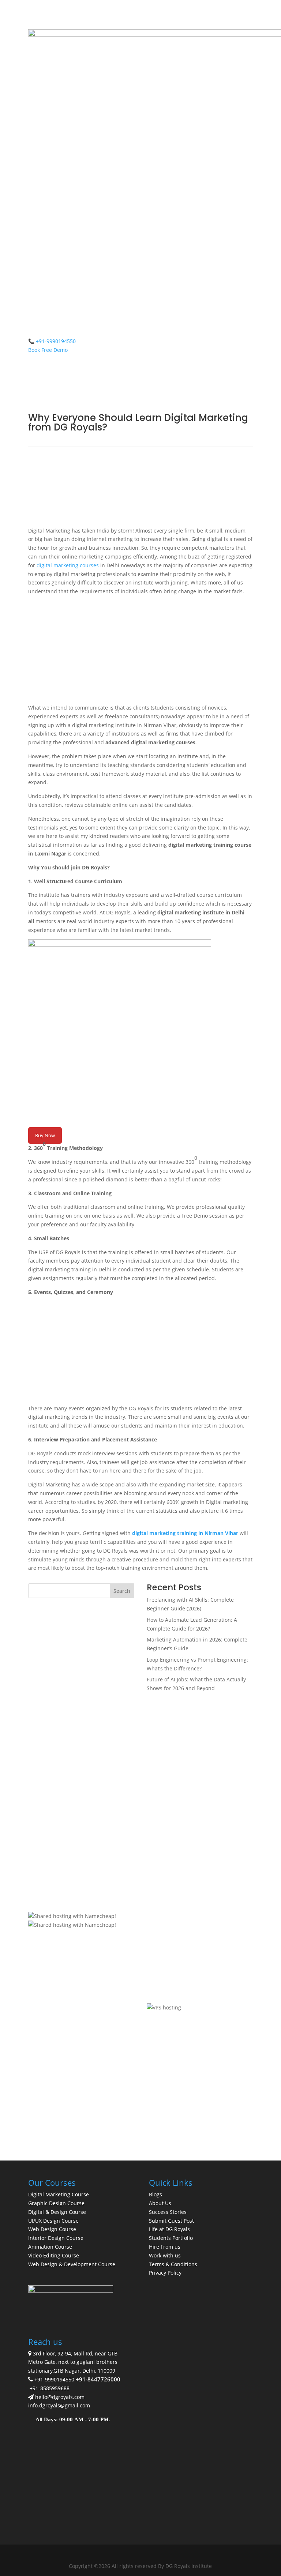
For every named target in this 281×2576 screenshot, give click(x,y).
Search (122, 1591)
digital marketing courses (68, 565)
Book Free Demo (48, 350)
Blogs (156, 2194)
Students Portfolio (171, 2238)
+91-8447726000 (98, 2379)
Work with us (165, 2255)
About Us (160, 2203)
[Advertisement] (140, 652)
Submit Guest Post (171, 2221)
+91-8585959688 (50, 2388)
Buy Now (45, 1135)
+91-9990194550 (54, 2379)
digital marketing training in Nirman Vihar (185, 1533)
